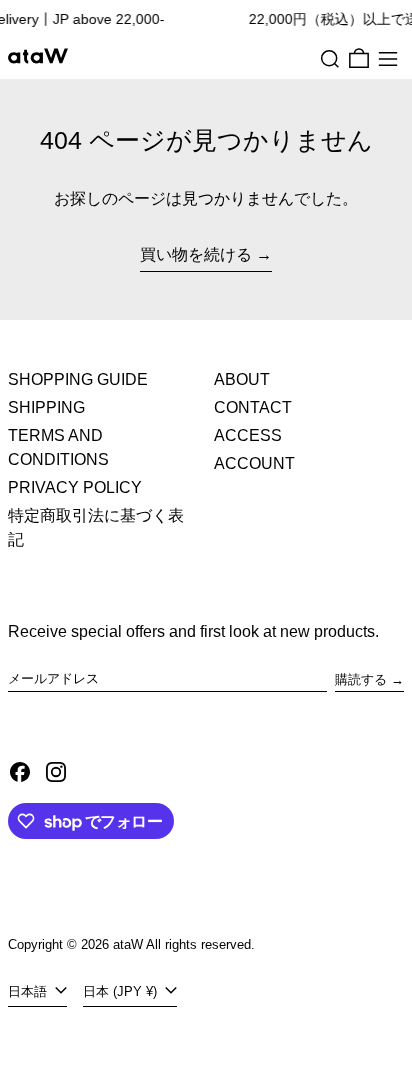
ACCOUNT (254, 463)
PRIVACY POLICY (75, 487)
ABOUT (242, 379)
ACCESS (248, 435)
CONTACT (253, 407)
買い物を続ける (196, 254)
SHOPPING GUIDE (78, 379)
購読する (361, 679)
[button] (330, 59)
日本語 (29, 991)
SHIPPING (46, 407)
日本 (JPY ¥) (122, 991)
